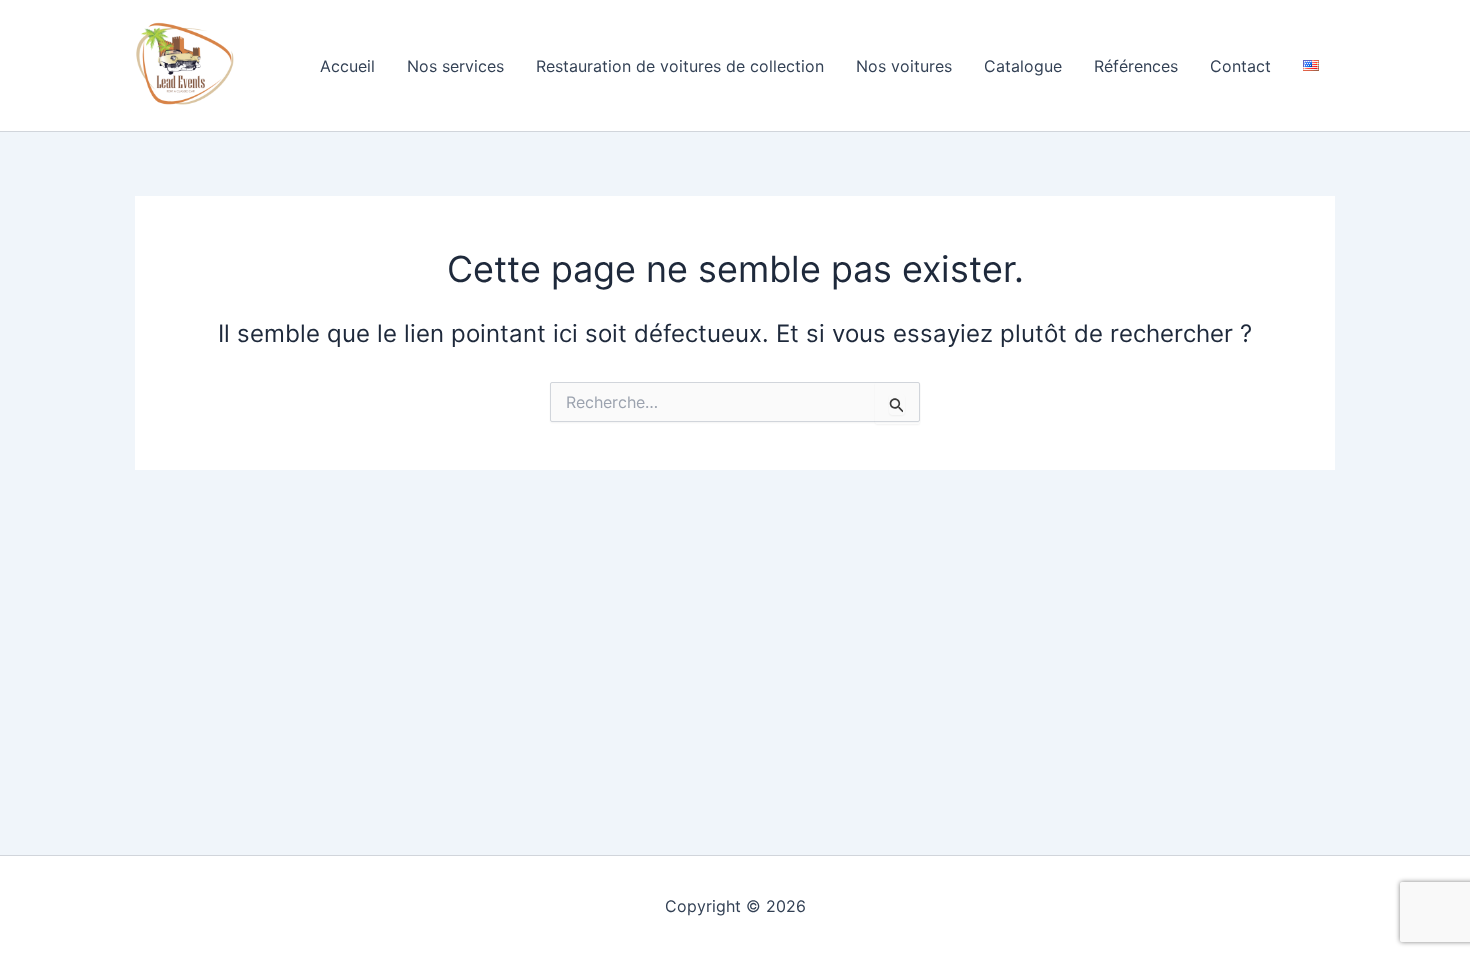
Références (1136, 66)
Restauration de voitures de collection (680, 66)
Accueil (347, 66)
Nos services (455, 66)
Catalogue (1023, 66)
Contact (1240, 66)
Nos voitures (904, 66)
